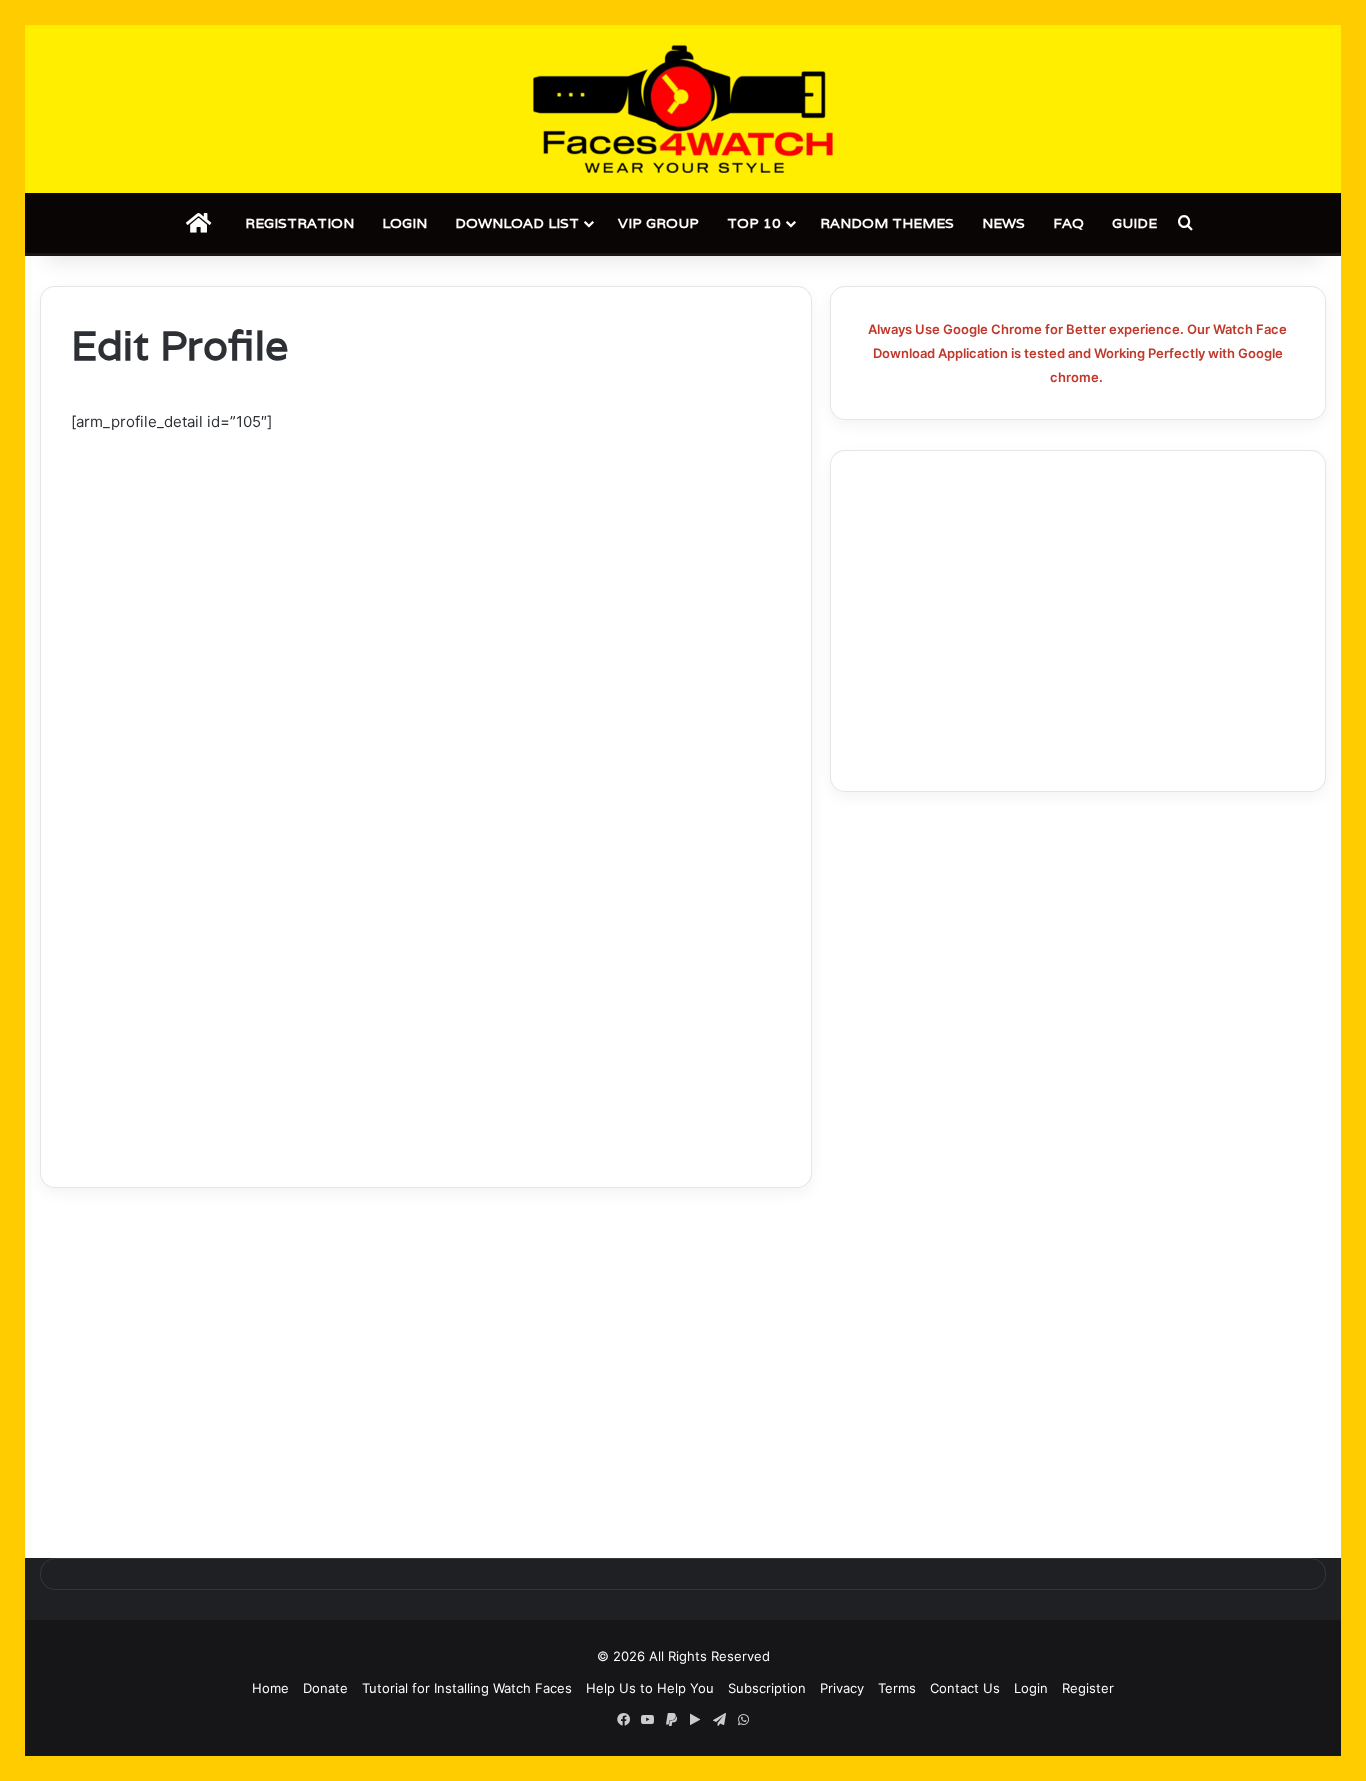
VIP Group (658, 223)
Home (270, 1688)
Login (404, 223)
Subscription (767, 1688)
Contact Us (965, 1688)
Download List (517, 223)
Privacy (842, 1688)
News (1003, 223)
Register (1088, 1688)
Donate (325, 1688)
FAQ (1068, 223)
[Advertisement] (426, 583)
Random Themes (887, 223)
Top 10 (754, 223)
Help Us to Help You (650, 1688)
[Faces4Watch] (683, 109)
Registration (299, 223)
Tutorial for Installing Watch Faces (467, 1688)
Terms (897, 1688)
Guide (1134, 223)
